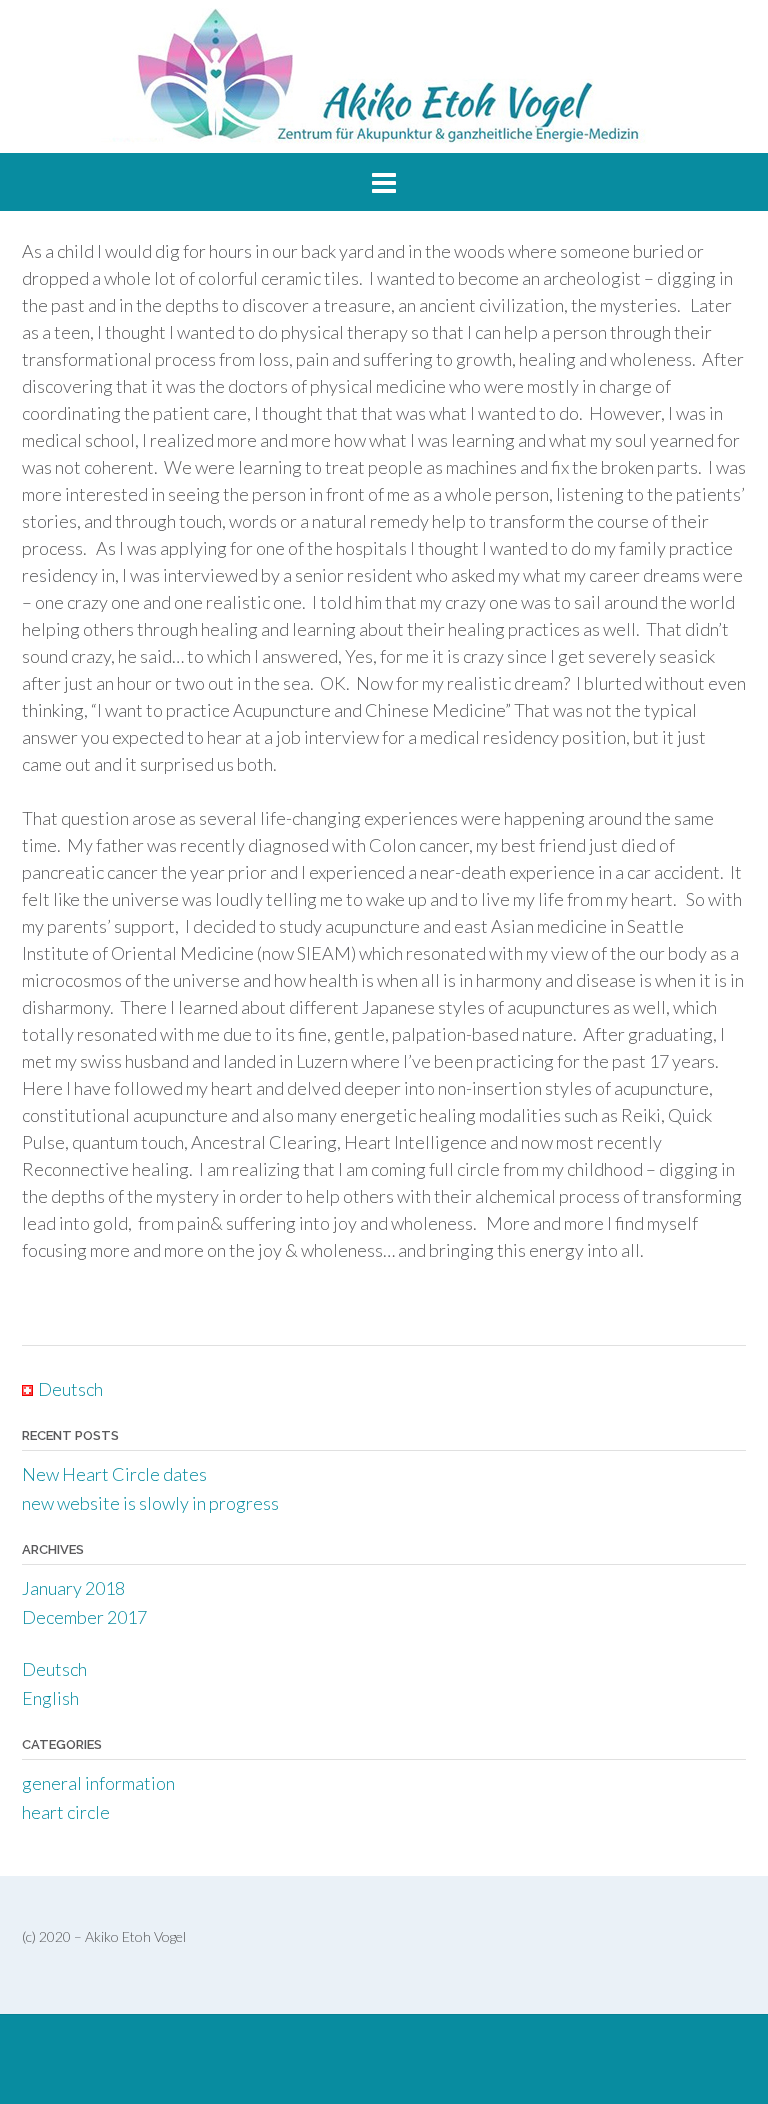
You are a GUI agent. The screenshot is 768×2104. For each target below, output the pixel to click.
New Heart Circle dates (114, 1474)
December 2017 (84, 1617)
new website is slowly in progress (150, 1503)
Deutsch (54, 1669)
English (50, 1698)
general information (98, 1783)
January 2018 (73, 1588)
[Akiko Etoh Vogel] (384, 76)
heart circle (66, 1812)
